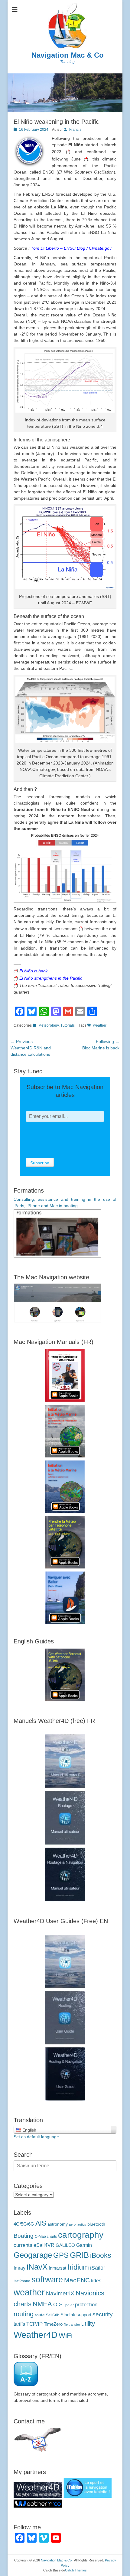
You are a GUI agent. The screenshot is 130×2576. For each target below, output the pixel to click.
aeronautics (78, 2224)
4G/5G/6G (24, 2224)
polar (70, 2305)
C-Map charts (46, 2237)
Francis (75, 130)
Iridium (78, 2267)
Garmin (84, 2245)
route (40, 2315)
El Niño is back (33, 971)
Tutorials (68, 1025)
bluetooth (96, 2224)
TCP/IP (34, 2324)
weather (100, 1025)
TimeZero (53, 2324)
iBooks (101, 2255)
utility (88, 2324)
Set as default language (36, 2137)
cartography (81, 2235)
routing (24, 2314)
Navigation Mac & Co (68, 55)
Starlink (68, 2315)
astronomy (58, 2224)
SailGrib (53, 2315)
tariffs (19, 2324)
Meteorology (49, 1025)
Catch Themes (76, 2570)
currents (23, 2245)
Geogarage (33, 2255)
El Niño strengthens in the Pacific (51, 978)
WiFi (66, 2335)
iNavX (37, 2267)
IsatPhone (22, 2281)
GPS (61, 2255)
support (84, 2315)
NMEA (42, 2304)
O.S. (59, 2304)
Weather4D (36, 2335)
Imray (19, 2268)
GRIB (79, 2255)
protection (86, 2305)
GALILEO (65, 2245)
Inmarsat (57, 2268)
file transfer (72, 2324)
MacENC (77, 2280)
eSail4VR (44, 2245)
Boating (24, 2236)
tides (96, 2281)
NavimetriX (60, 2293)
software (47, 2279)
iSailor (98, 2268)
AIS (41, 2223)
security (103, 2314)
